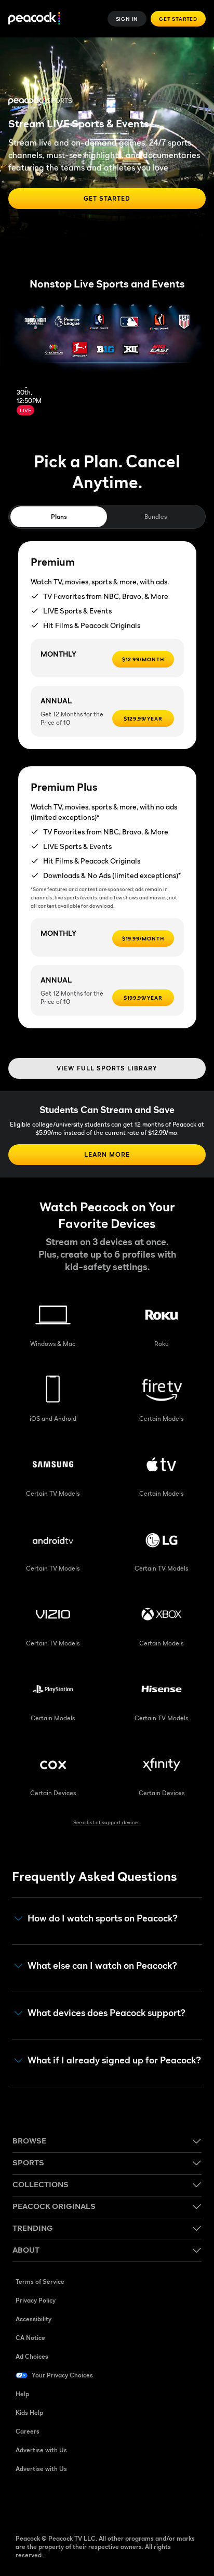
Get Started (178, 19)
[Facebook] (24, 2502)
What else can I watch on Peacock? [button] (102, 1966)
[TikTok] (51, 2502)
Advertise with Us (41, 2450)
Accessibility (34, 2319)
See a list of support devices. (107, 1822)
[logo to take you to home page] (34, 19)
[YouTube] (78, 2502)
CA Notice (30, 2338)
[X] (132, 2502)
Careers (28, 2431)
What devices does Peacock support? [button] (106, 2013)
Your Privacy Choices (62, 2375)
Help (22, 2394)
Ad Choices (32, 2356)
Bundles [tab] (156, 516)
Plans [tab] (59, 516)
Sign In (127, 19)
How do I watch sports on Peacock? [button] (103, 1918)
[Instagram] (105, 2502)
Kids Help (29, 2412)
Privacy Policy (36, 2300)
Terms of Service (40, 2281)
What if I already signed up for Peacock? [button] (114, 2060)
